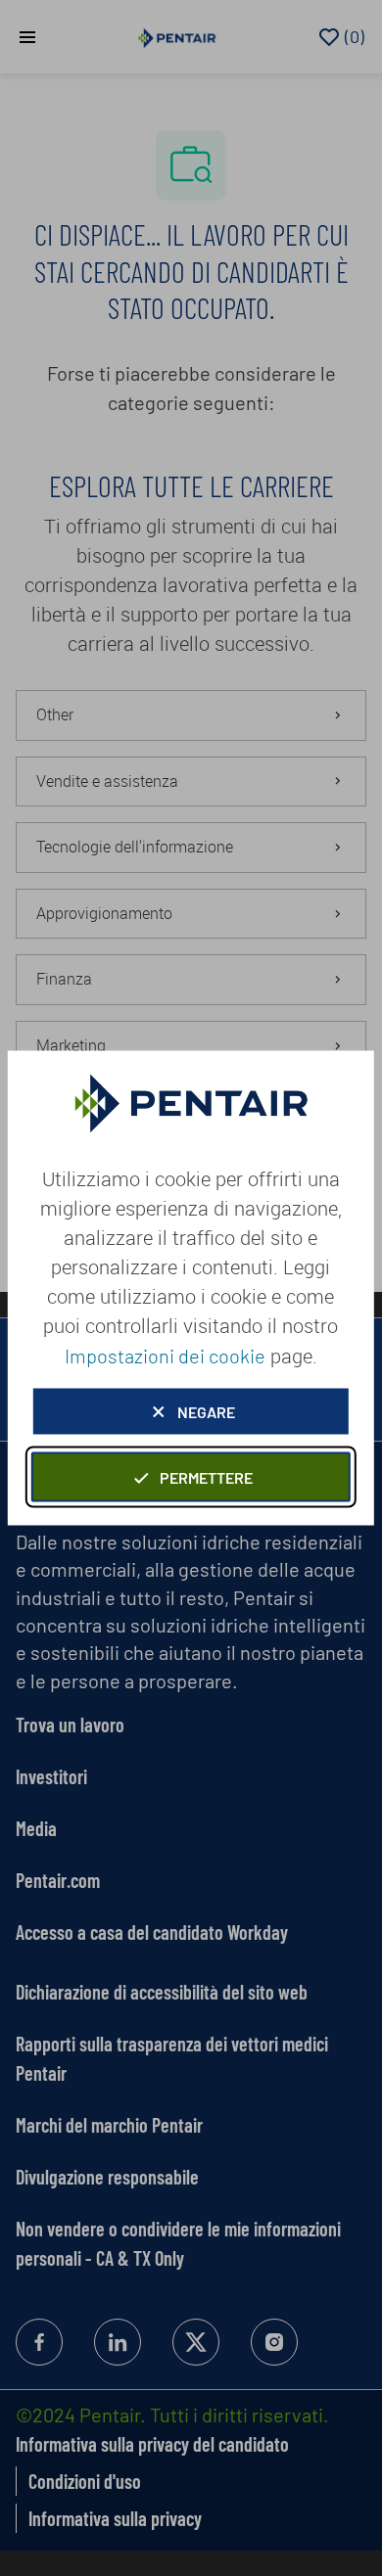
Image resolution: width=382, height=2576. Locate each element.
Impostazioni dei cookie (165, 1356)
